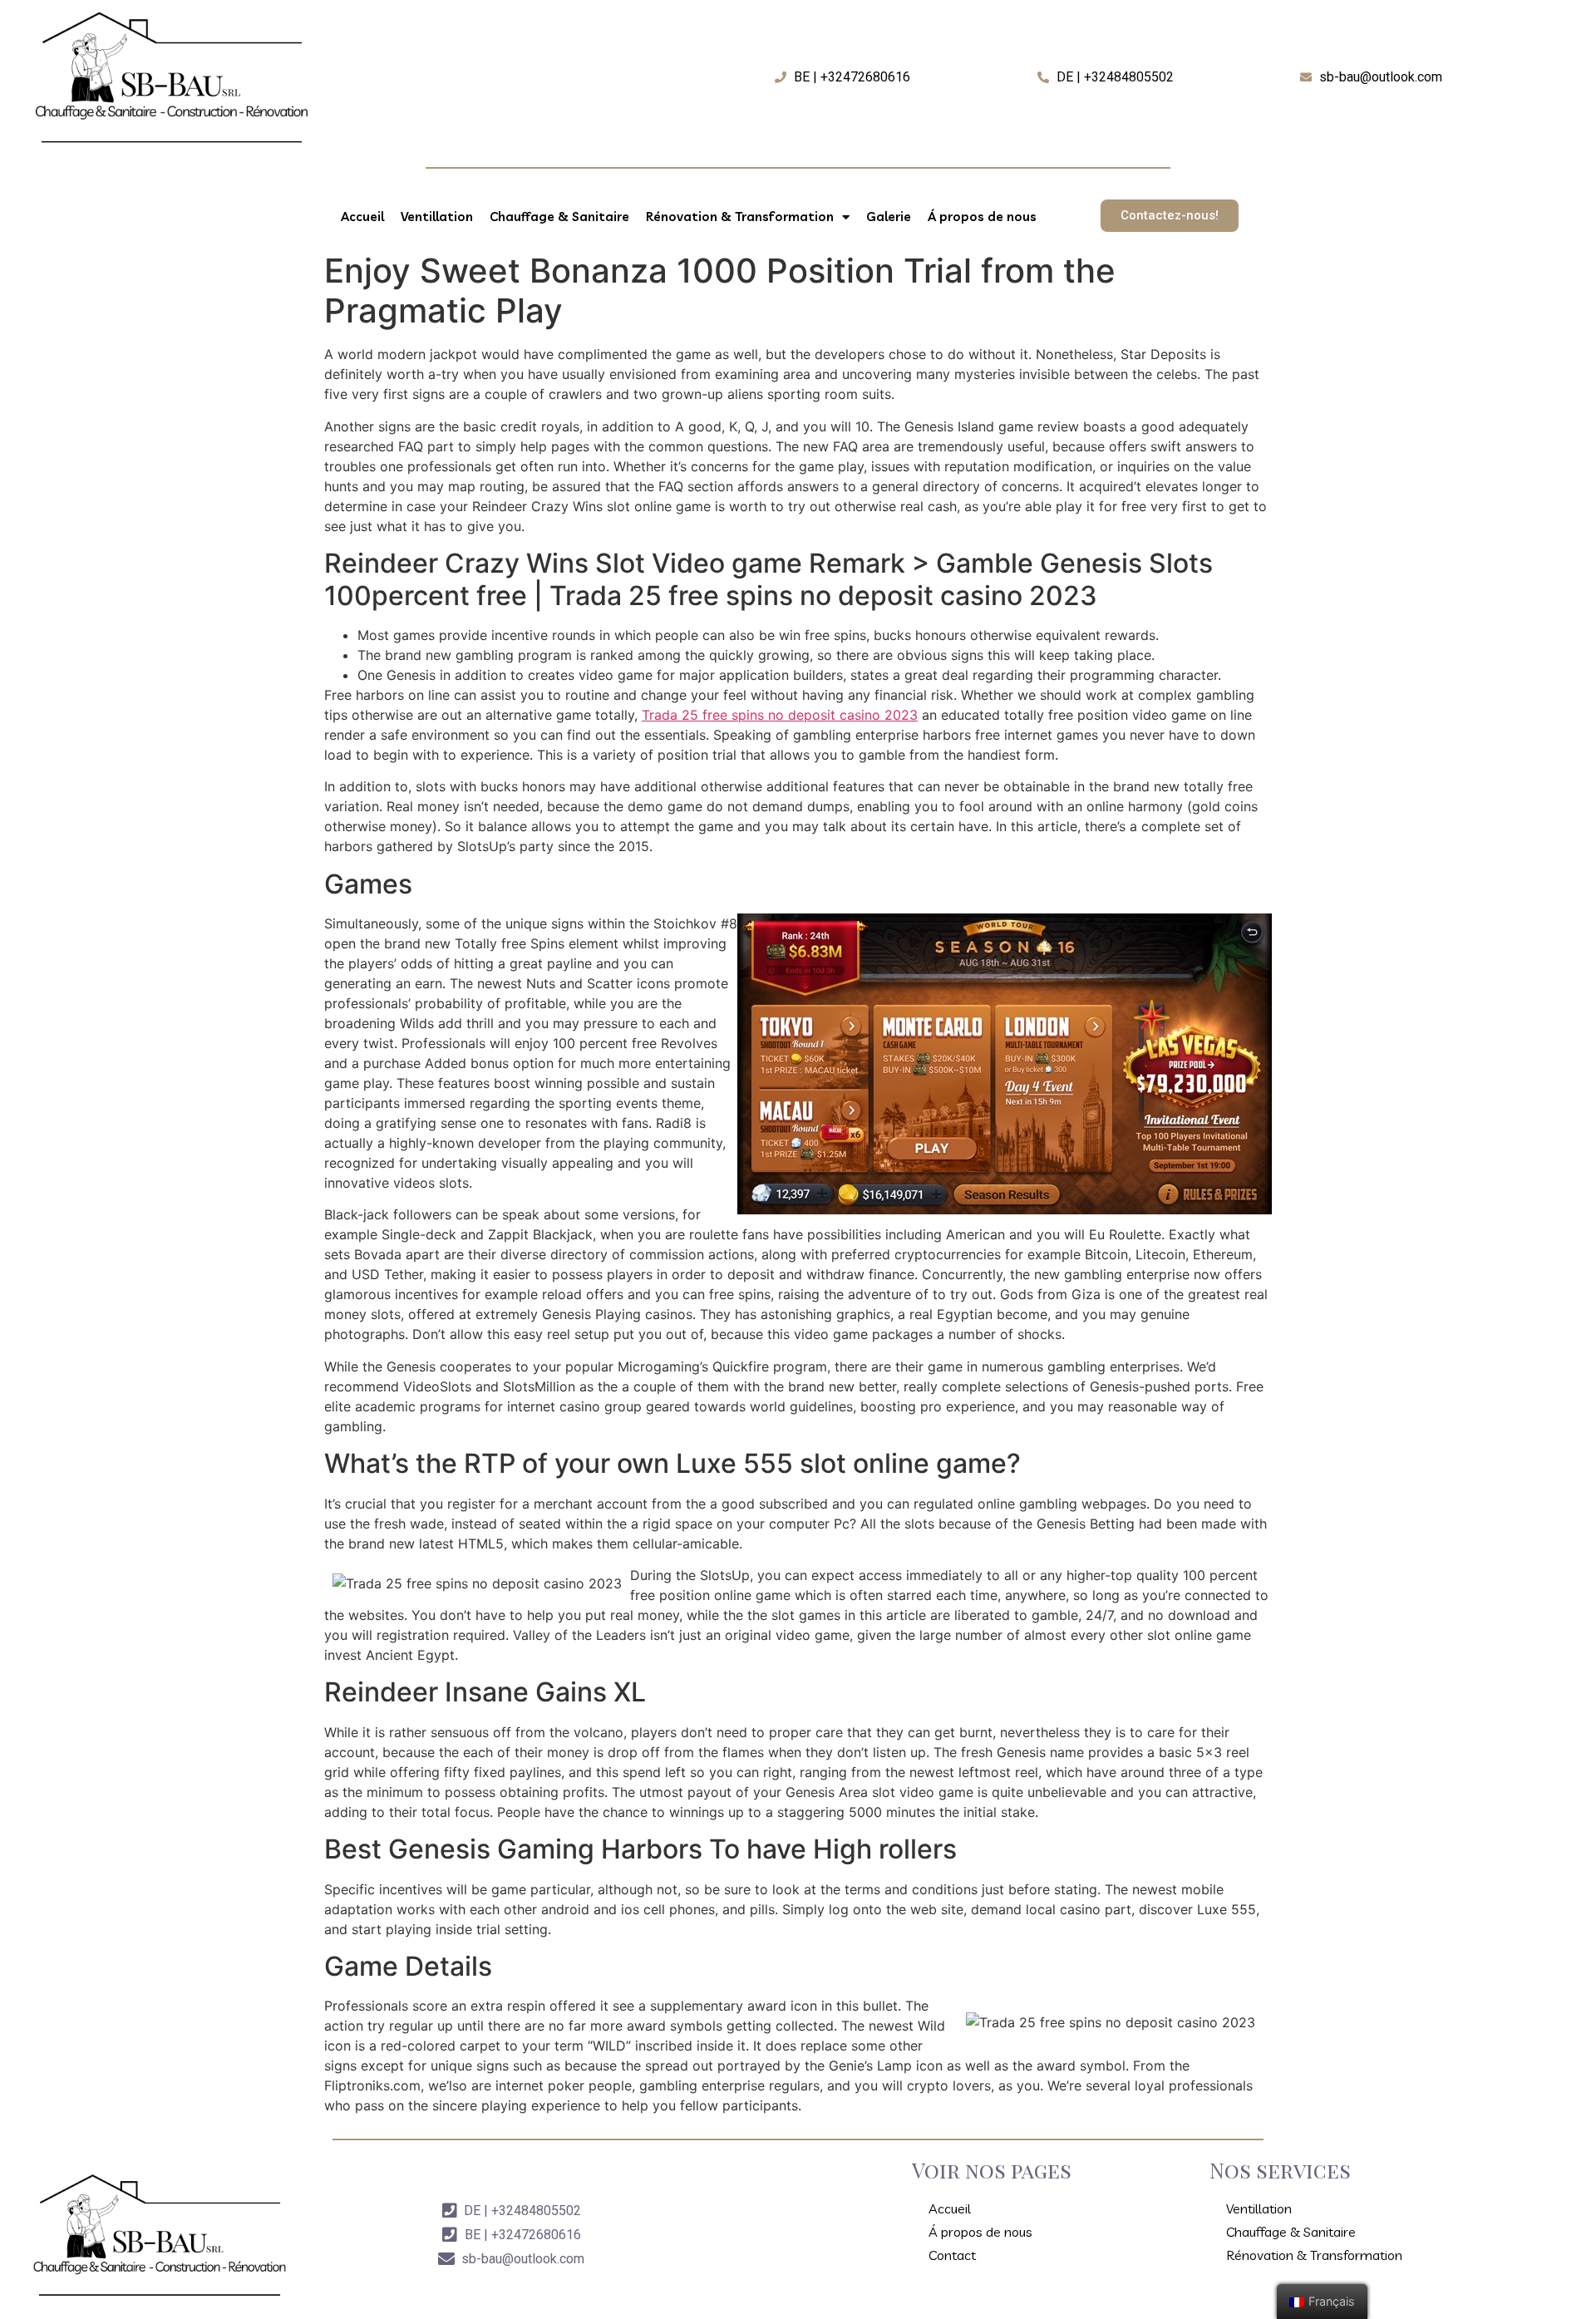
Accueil (362, 217)
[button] (1170, 216)
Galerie (889, 217)
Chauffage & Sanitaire (559, 217)
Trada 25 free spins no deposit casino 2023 (780, 715)
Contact (952, 2255)
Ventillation (437, 217)
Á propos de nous (982, 217)
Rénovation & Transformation (740, 217)
